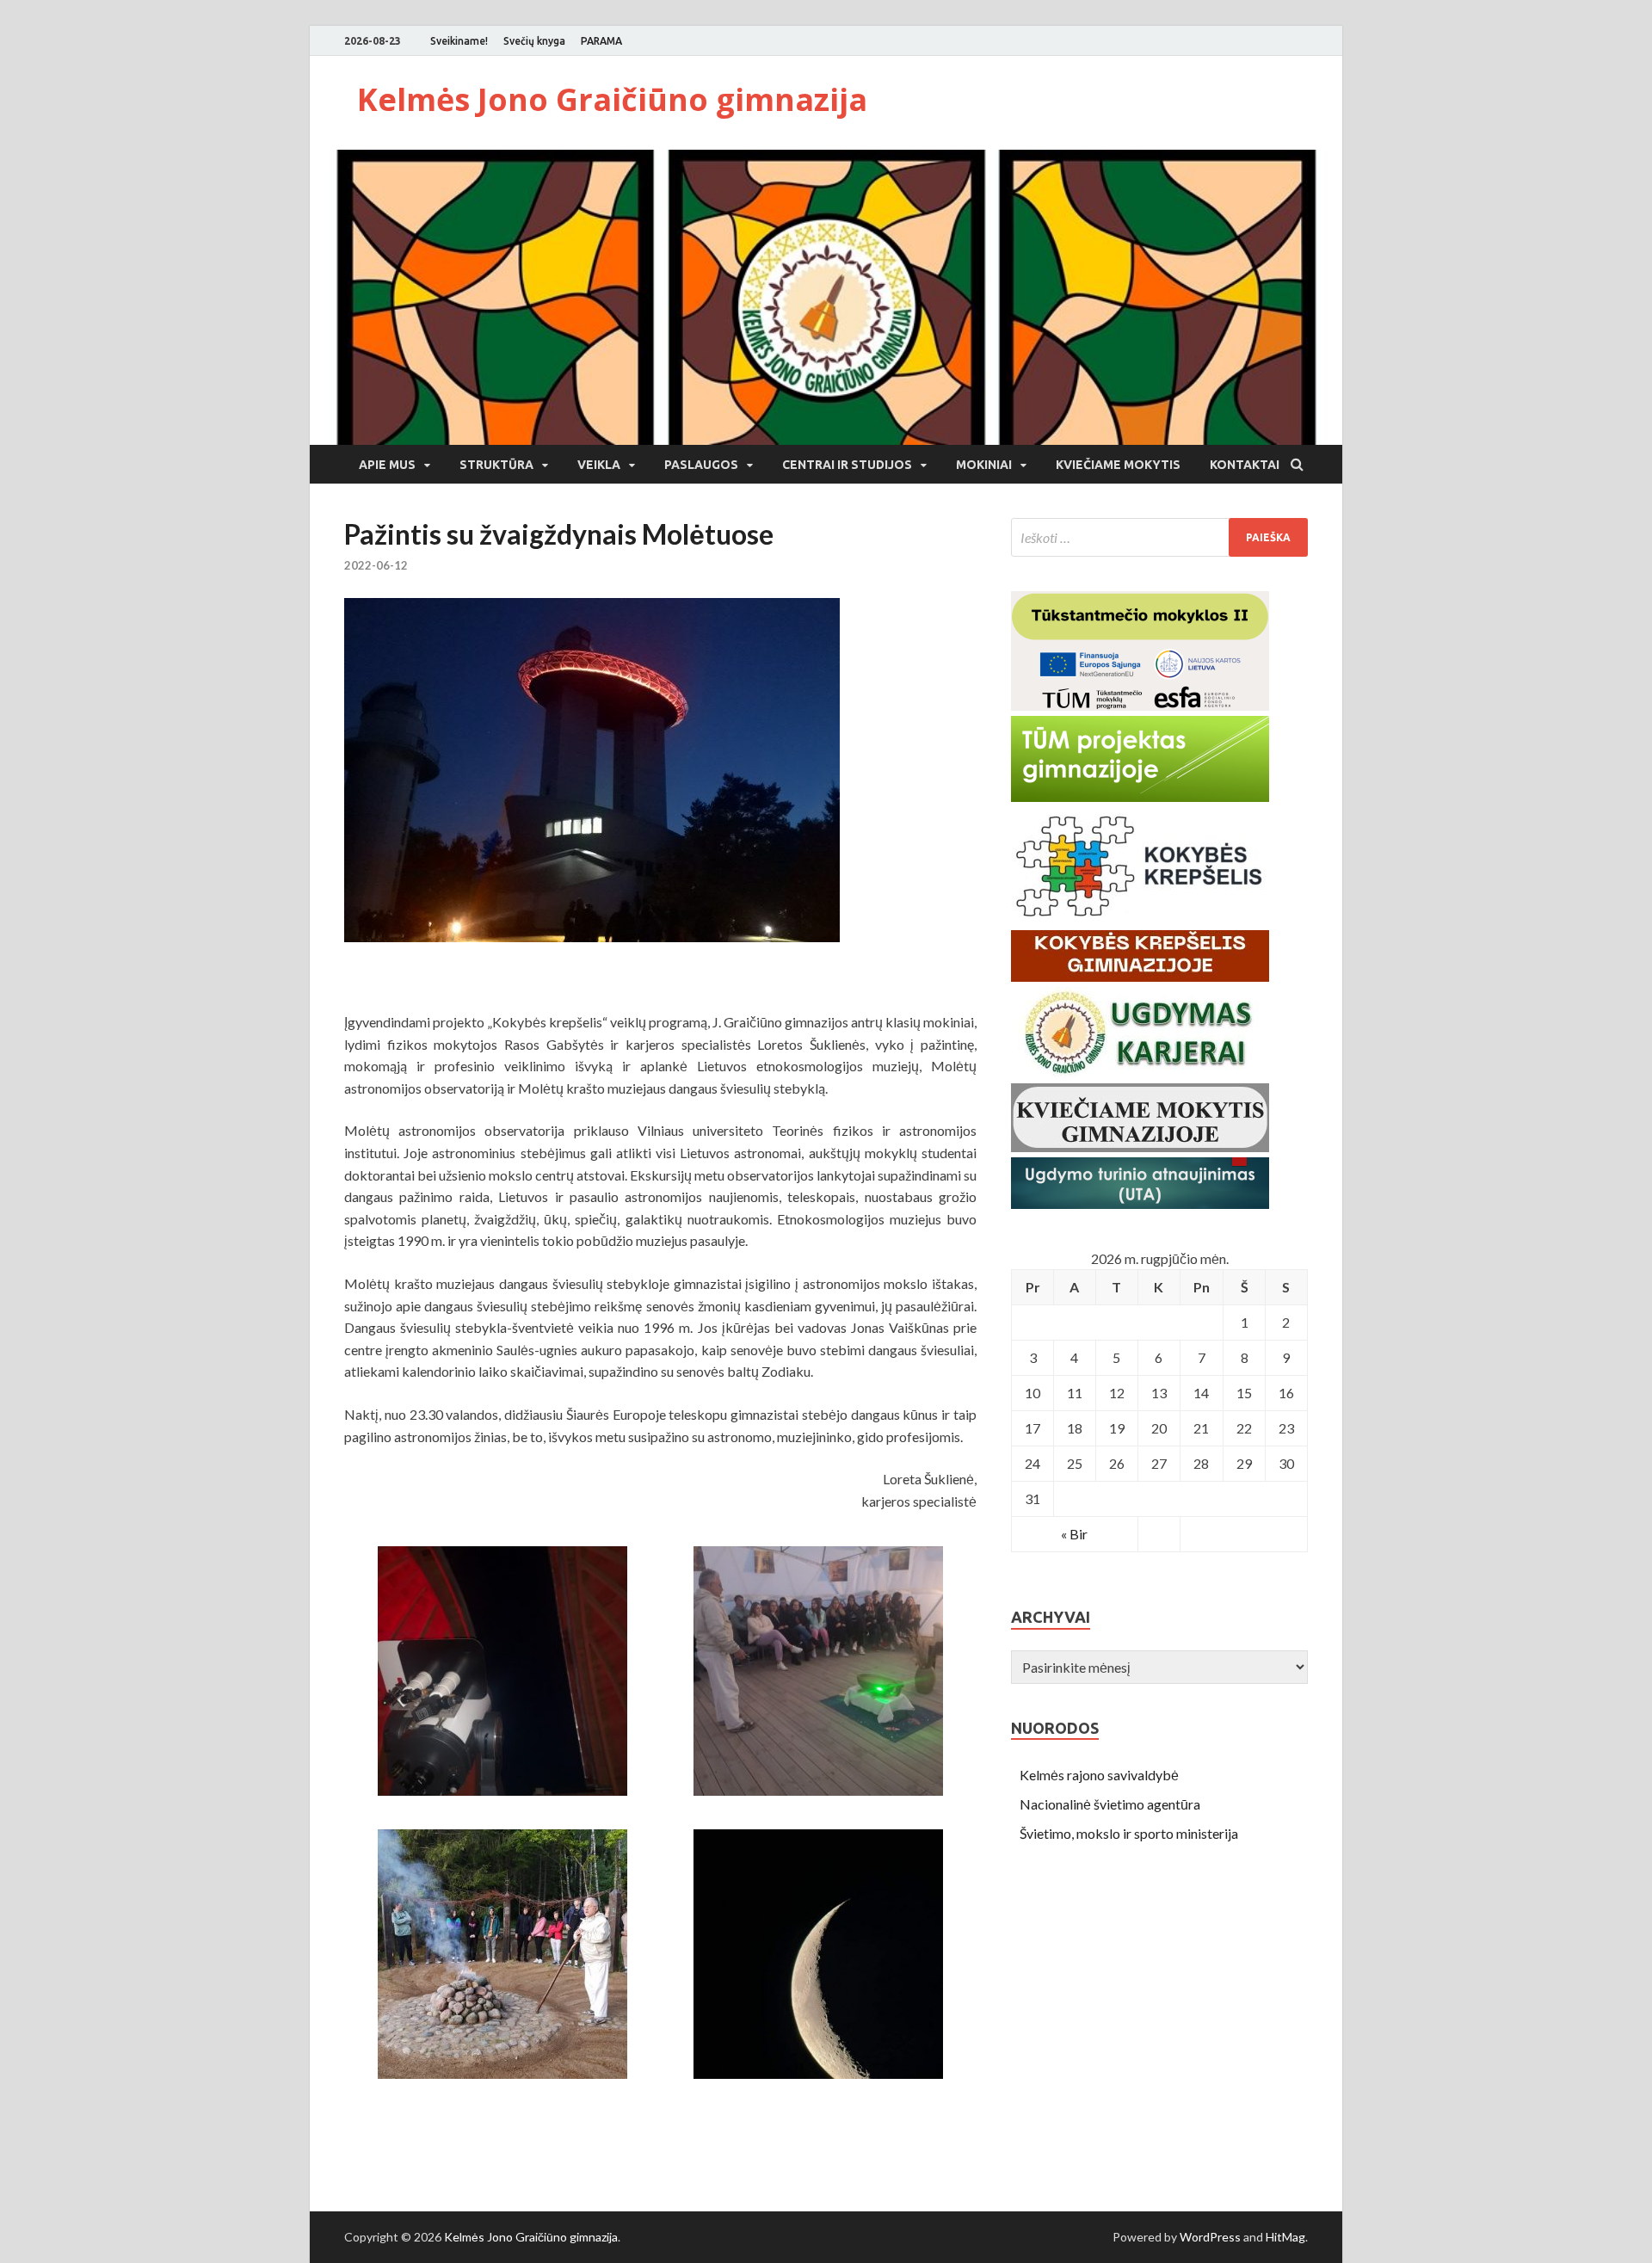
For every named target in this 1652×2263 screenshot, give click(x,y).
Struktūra (496, 465)
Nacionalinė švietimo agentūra (1110, 1804)
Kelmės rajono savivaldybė (1099, 1775)
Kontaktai (1245, 465)
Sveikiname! (459, 41)
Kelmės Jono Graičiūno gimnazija (612, 99)
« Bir (1074, 1534)
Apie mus (387, 465)
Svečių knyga (534, 41)
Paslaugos (701, 465)
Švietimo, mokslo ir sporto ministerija (1129, 1833)
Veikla (599, 465)
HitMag (1285, 2237)
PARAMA (601, 41)
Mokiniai (984, 465)
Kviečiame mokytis (1118, 465)
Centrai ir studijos (847, 465)
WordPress (1210, 2237)
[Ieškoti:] (1159, 537)
